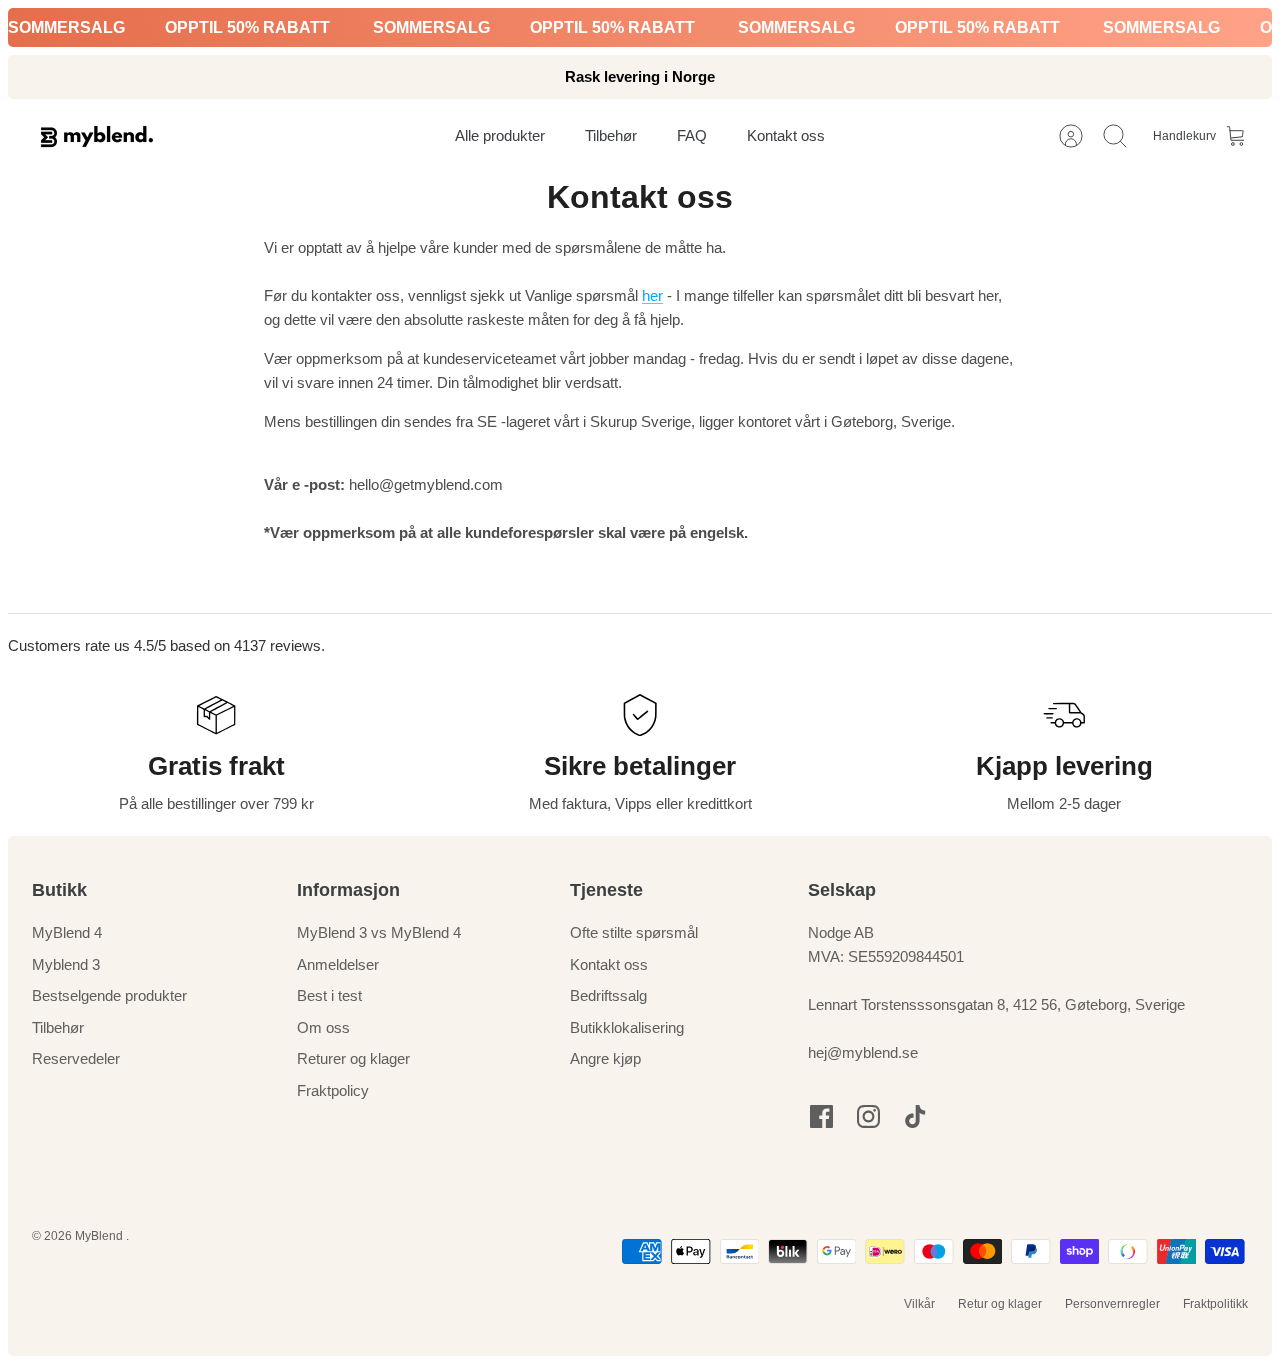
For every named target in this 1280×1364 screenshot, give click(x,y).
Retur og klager (1000, 1304)
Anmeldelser (338, 964)
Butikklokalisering (627, 1027)
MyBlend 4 (67, 932)
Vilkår (919, 1304)
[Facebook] (821, 1116)
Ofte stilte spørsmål (634, 932)
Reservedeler (76, 1058)
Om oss (323, 1027)
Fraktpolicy (333, 1090)
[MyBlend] (97, 136)
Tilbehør (58, 1027)
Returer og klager (353, 1058)
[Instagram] (868, 1116)
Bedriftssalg (608, 995)
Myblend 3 (66, 964)
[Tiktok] (915, 1116)
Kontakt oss (609, 964)
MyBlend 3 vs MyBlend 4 (379, 932)
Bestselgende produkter (109, 995)
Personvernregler (1112, 1304)
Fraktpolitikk (1215, 1304)
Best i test (329, 995)
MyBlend (100, 1236)
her (652, 295)
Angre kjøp (605, 1058)
